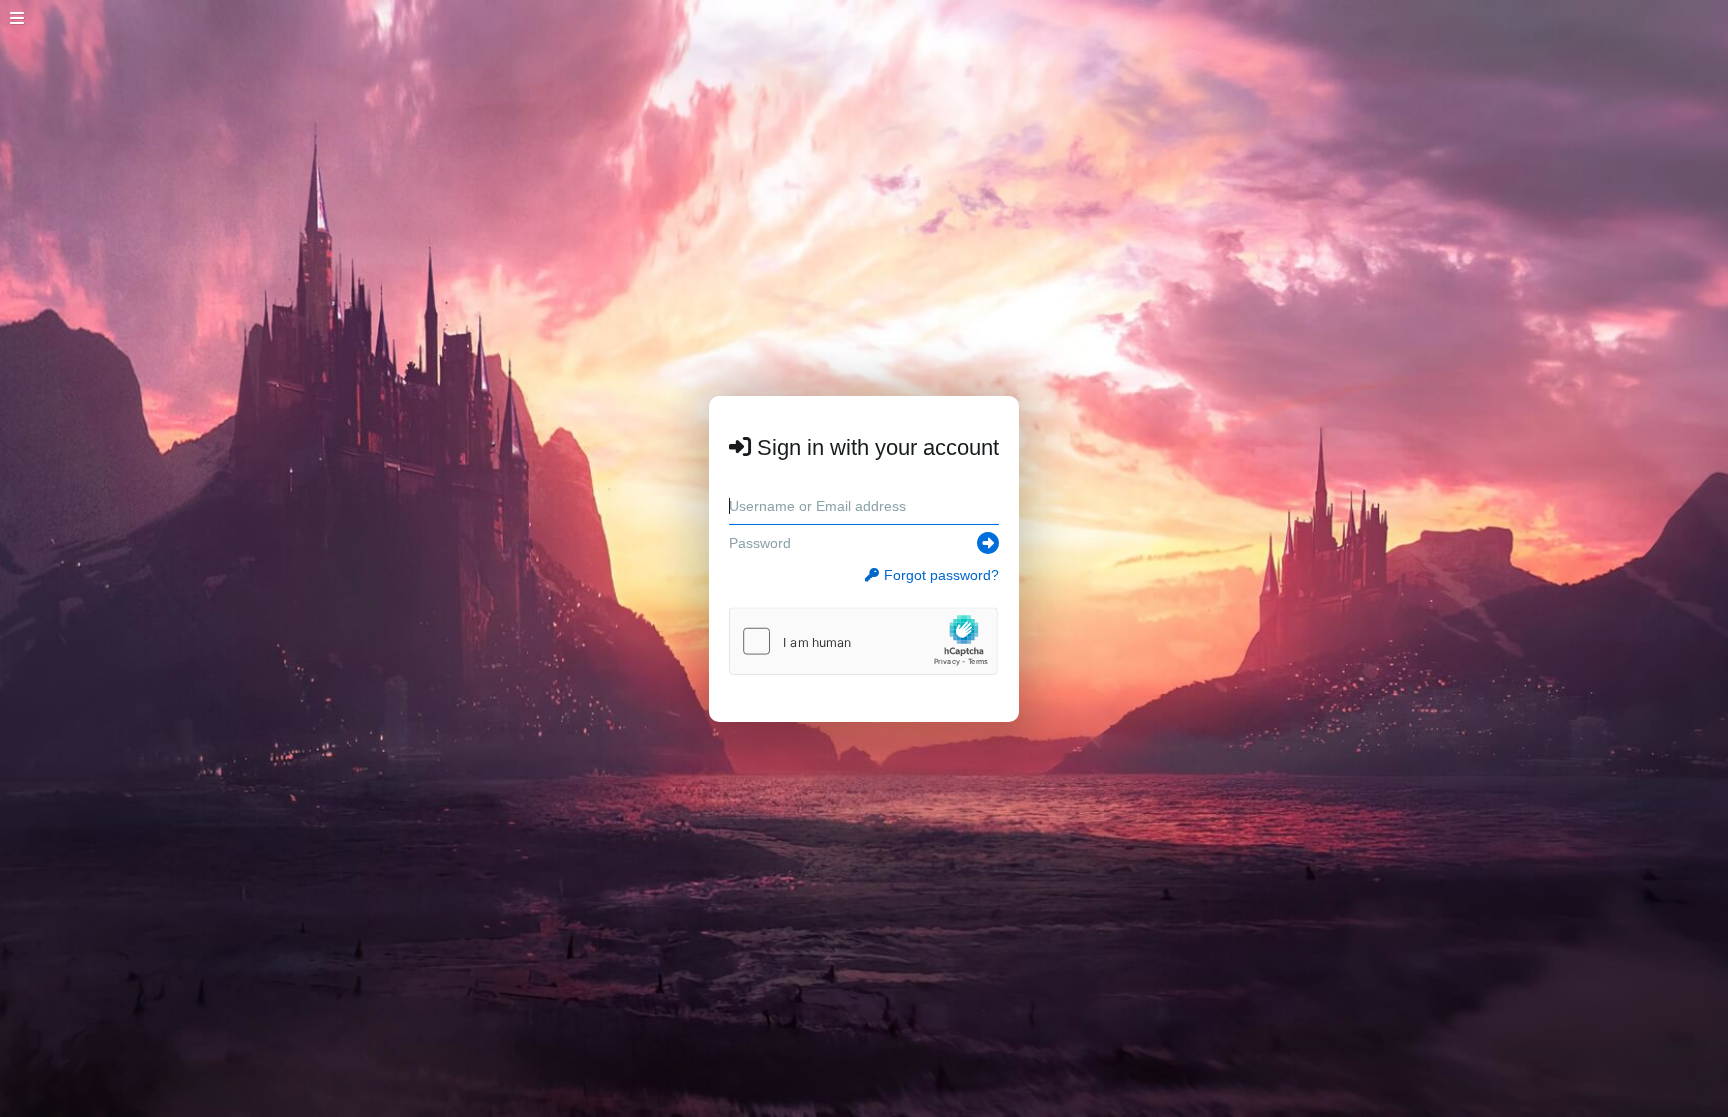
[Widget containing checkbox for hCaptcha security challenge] (863, 641)
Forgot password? (941, 575)
